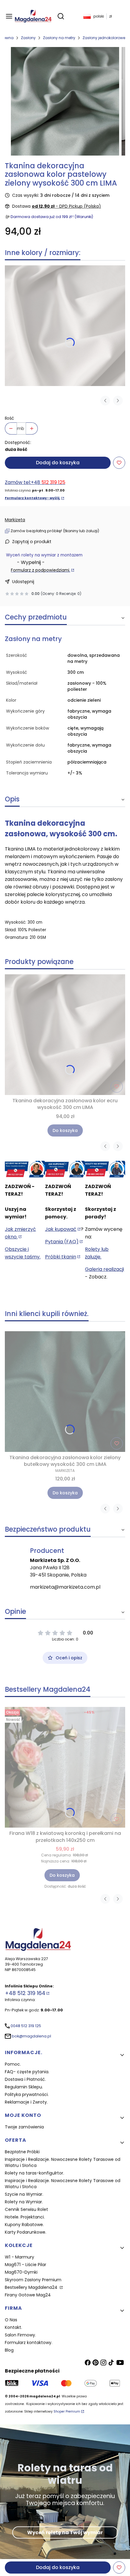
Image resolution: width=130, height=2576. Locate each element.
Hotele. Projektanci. (25, 2217)
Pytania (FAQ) (62, 1242)
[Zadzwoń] (105, 1169)
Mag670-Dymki (21, 2272)
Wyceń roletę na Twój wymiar (65, 2532)
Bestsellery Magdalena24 (32, 2287)
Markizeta (15, 520)
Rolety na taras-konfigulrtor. (34, 2173)
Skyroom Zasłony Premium (33, 2280)
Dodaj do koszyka (58, 463)
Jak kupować (61, 1229)
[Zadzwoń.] (25, 1169)
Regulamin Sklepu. (24, 2087)
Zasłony (28, 38)
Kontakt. (13, 2327)
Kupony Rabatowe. (24, 2225)
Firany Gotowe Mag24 (28, 2295)
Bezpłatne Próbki (22, 2152)
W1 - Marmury (19, 2257)
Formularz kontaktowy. (29, 2343)
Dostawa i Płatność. (25, 2079)
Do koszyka (65, 1130)
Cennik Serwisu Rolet (26, 2209)
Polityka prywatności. (27, 2094)
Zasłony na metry (59, 38)
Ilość (10, 418)
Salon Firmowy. (20, 2335)
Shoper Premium (67, 2411)
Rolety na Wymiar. (24, 2202)
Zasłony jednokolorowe (104, 38)
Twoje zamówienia (24, 2127)
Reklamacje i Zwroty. (26, 2102)
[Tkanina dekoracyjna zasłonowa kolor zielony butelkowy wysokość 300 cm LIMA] (65, 1392)
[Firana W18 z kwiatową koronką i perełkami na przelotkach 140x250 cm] (65, 1767)
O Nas (11, 2320)
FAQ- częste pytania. (27, 2072)
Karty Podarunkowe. (26, 2232)
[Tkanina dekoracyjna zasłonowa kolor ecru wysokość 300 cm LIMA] (65, 326)
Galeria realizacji (104, 1269)
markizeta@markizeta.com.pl (65, 1587)
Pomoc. (13, 2064)
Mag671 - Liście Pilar (26, 2265)
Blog (9, 2350)
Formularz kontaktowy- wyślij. (32, 498)
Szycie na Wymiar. (24, 2194)
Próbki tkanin (61, 1257)
